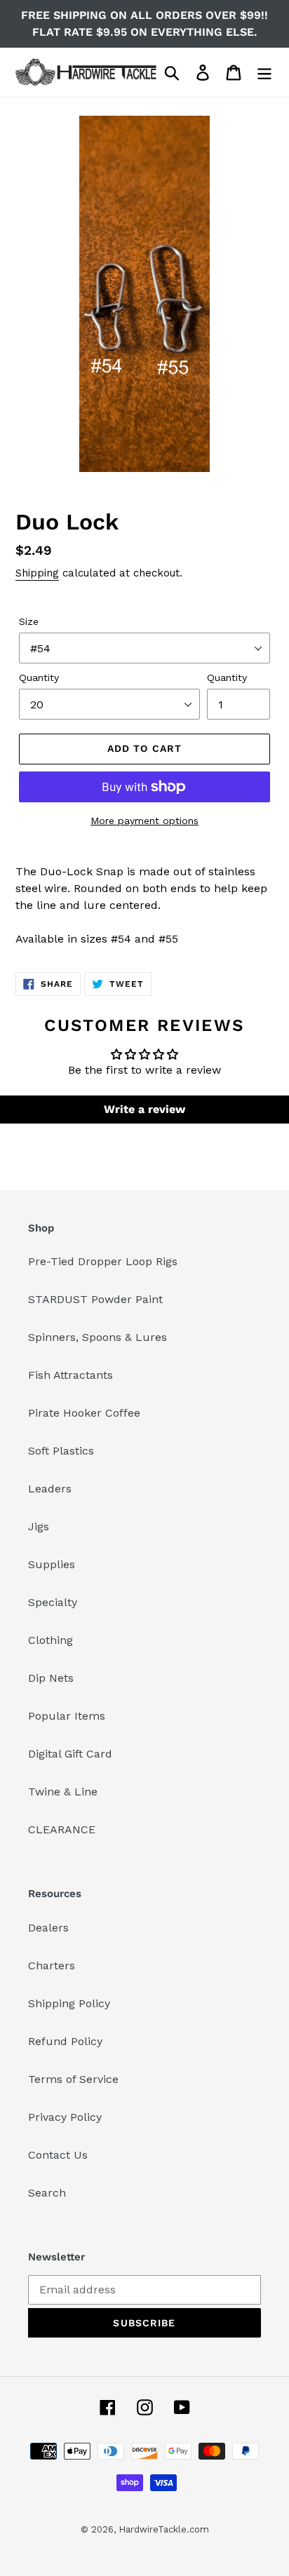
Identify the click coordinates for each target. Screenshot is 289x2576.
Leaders (50, 1489)
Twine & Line (63, 1792)
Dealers (48, 1928)
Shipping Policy (69, 2003)
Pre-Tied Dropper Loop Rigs (103, 1261)
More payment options (144, 821)
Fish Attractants (70, 1375)
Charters (52, 1965)
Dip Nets (51, 1678)
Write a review (144, 1109)
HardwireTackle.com (164, 2529)
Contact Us (58, 2155)
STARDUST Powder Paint (95, 1299)
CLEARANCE (62, 1829)
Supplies (52, 1564)
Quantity (39, 677)
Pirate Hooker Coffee (84, 1413)
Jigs (39, 1526)
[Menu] (264, 73)
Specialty (53, 1602)
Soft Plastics (61, 1451)
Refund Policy (65, 2041)
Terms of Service (73, 2079)
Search (47, 2193)
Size (29, 621)
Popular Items (67, 1716)
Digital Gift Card (70, 1754)
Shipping (37, 573)
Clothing (51, 1640)
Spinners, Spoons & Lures (98, 1337)
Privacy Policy (65, 2117)
